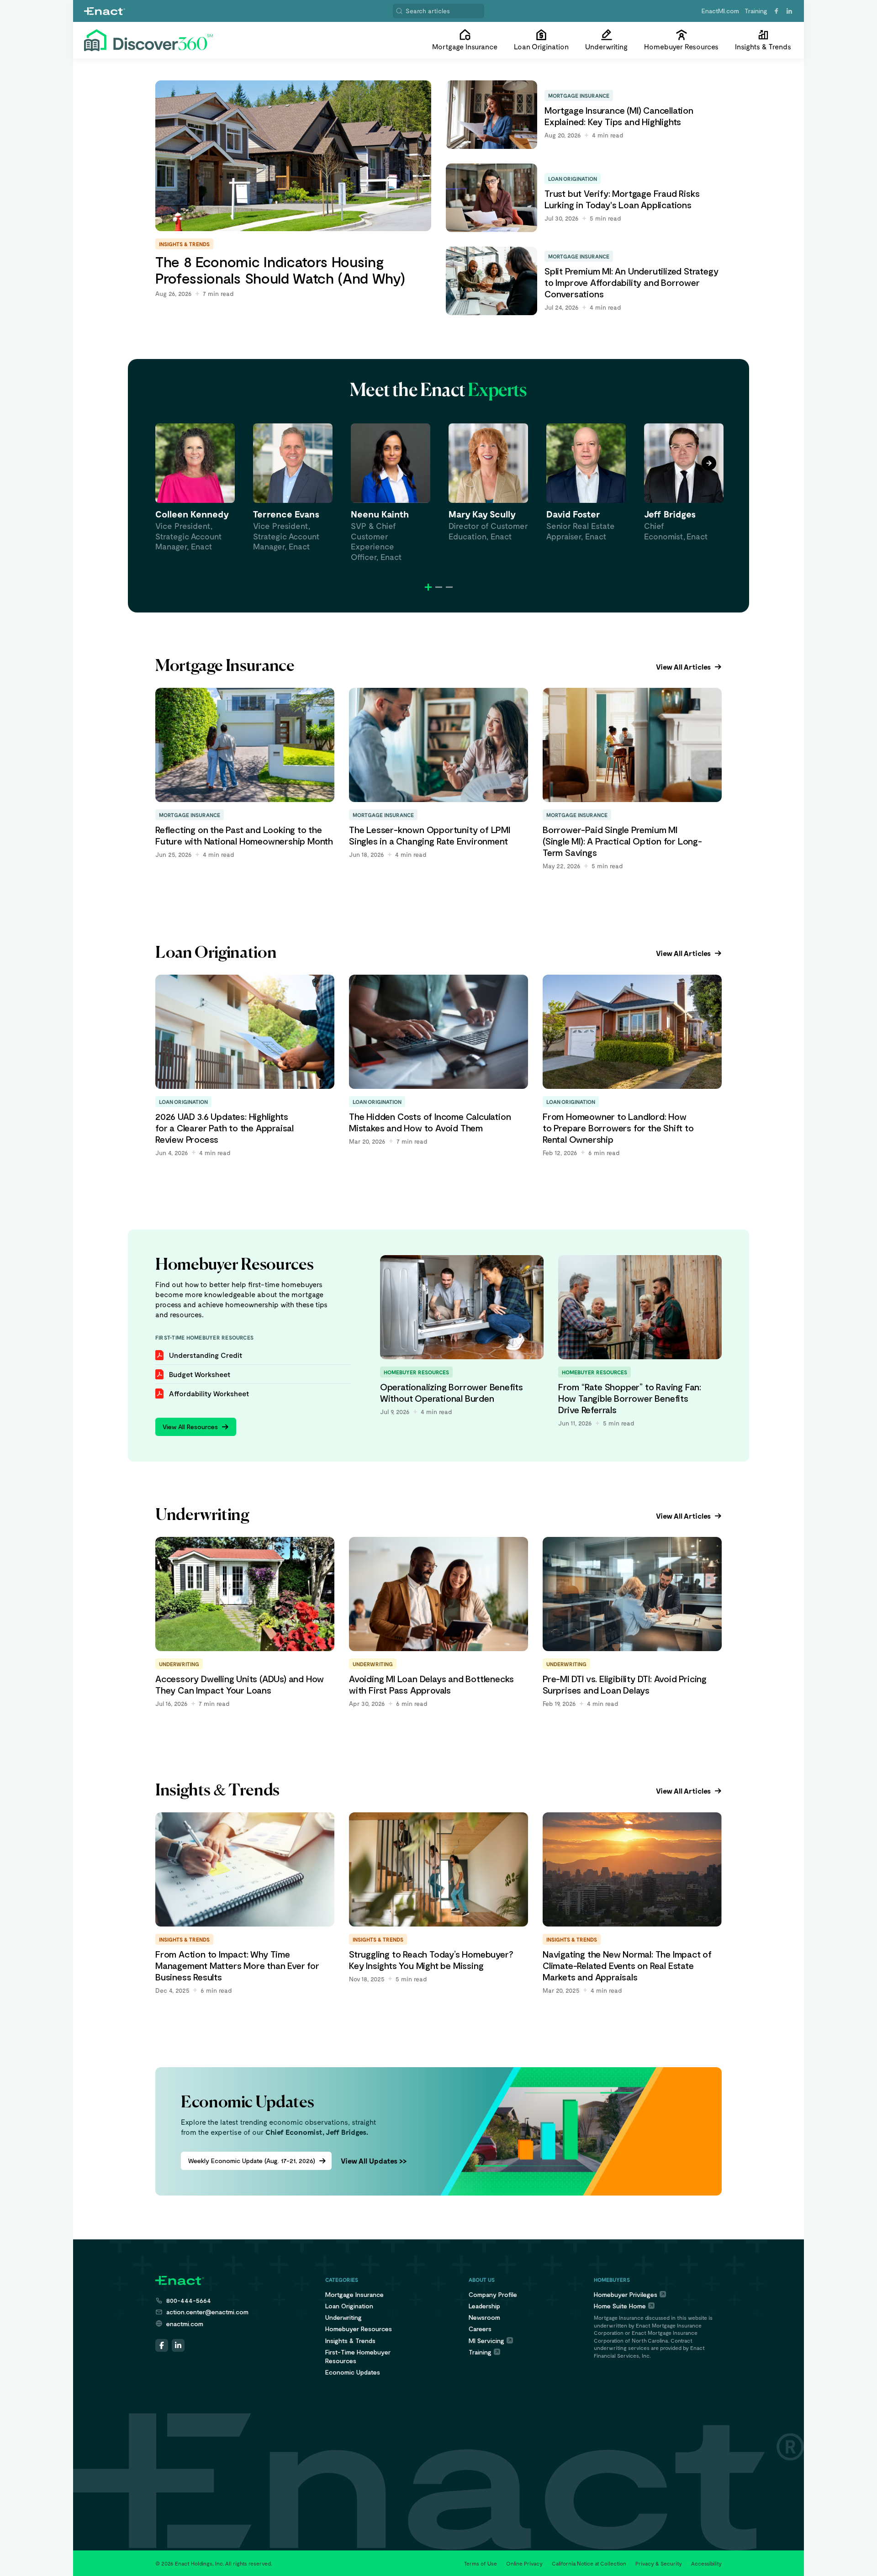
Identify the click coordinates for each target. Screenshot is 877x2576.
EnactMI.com (720, 11)
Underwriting (343, 2317)
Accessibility (706, 2563)
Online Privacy (524, 2563)
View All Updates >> (374, 2161)
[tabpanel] (195, 488)
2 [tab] (439, 587)
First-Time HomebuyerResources (358, 2356)
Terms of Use (481, 2563)
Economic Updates (353, 2372)
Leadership (484, 2306)
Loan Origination (349, 2306)
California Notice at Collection (589, 2563)
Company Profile (493, 2294)
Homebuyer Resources (359, 2329)
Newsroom (484, 2317)
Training (756, 11)
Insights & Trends (350, 2341)
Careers (480, 2329)
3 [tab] (449, 587)
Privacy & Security (659, 2563)
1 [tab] (428, 587)
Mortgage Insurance (354, 2294)
